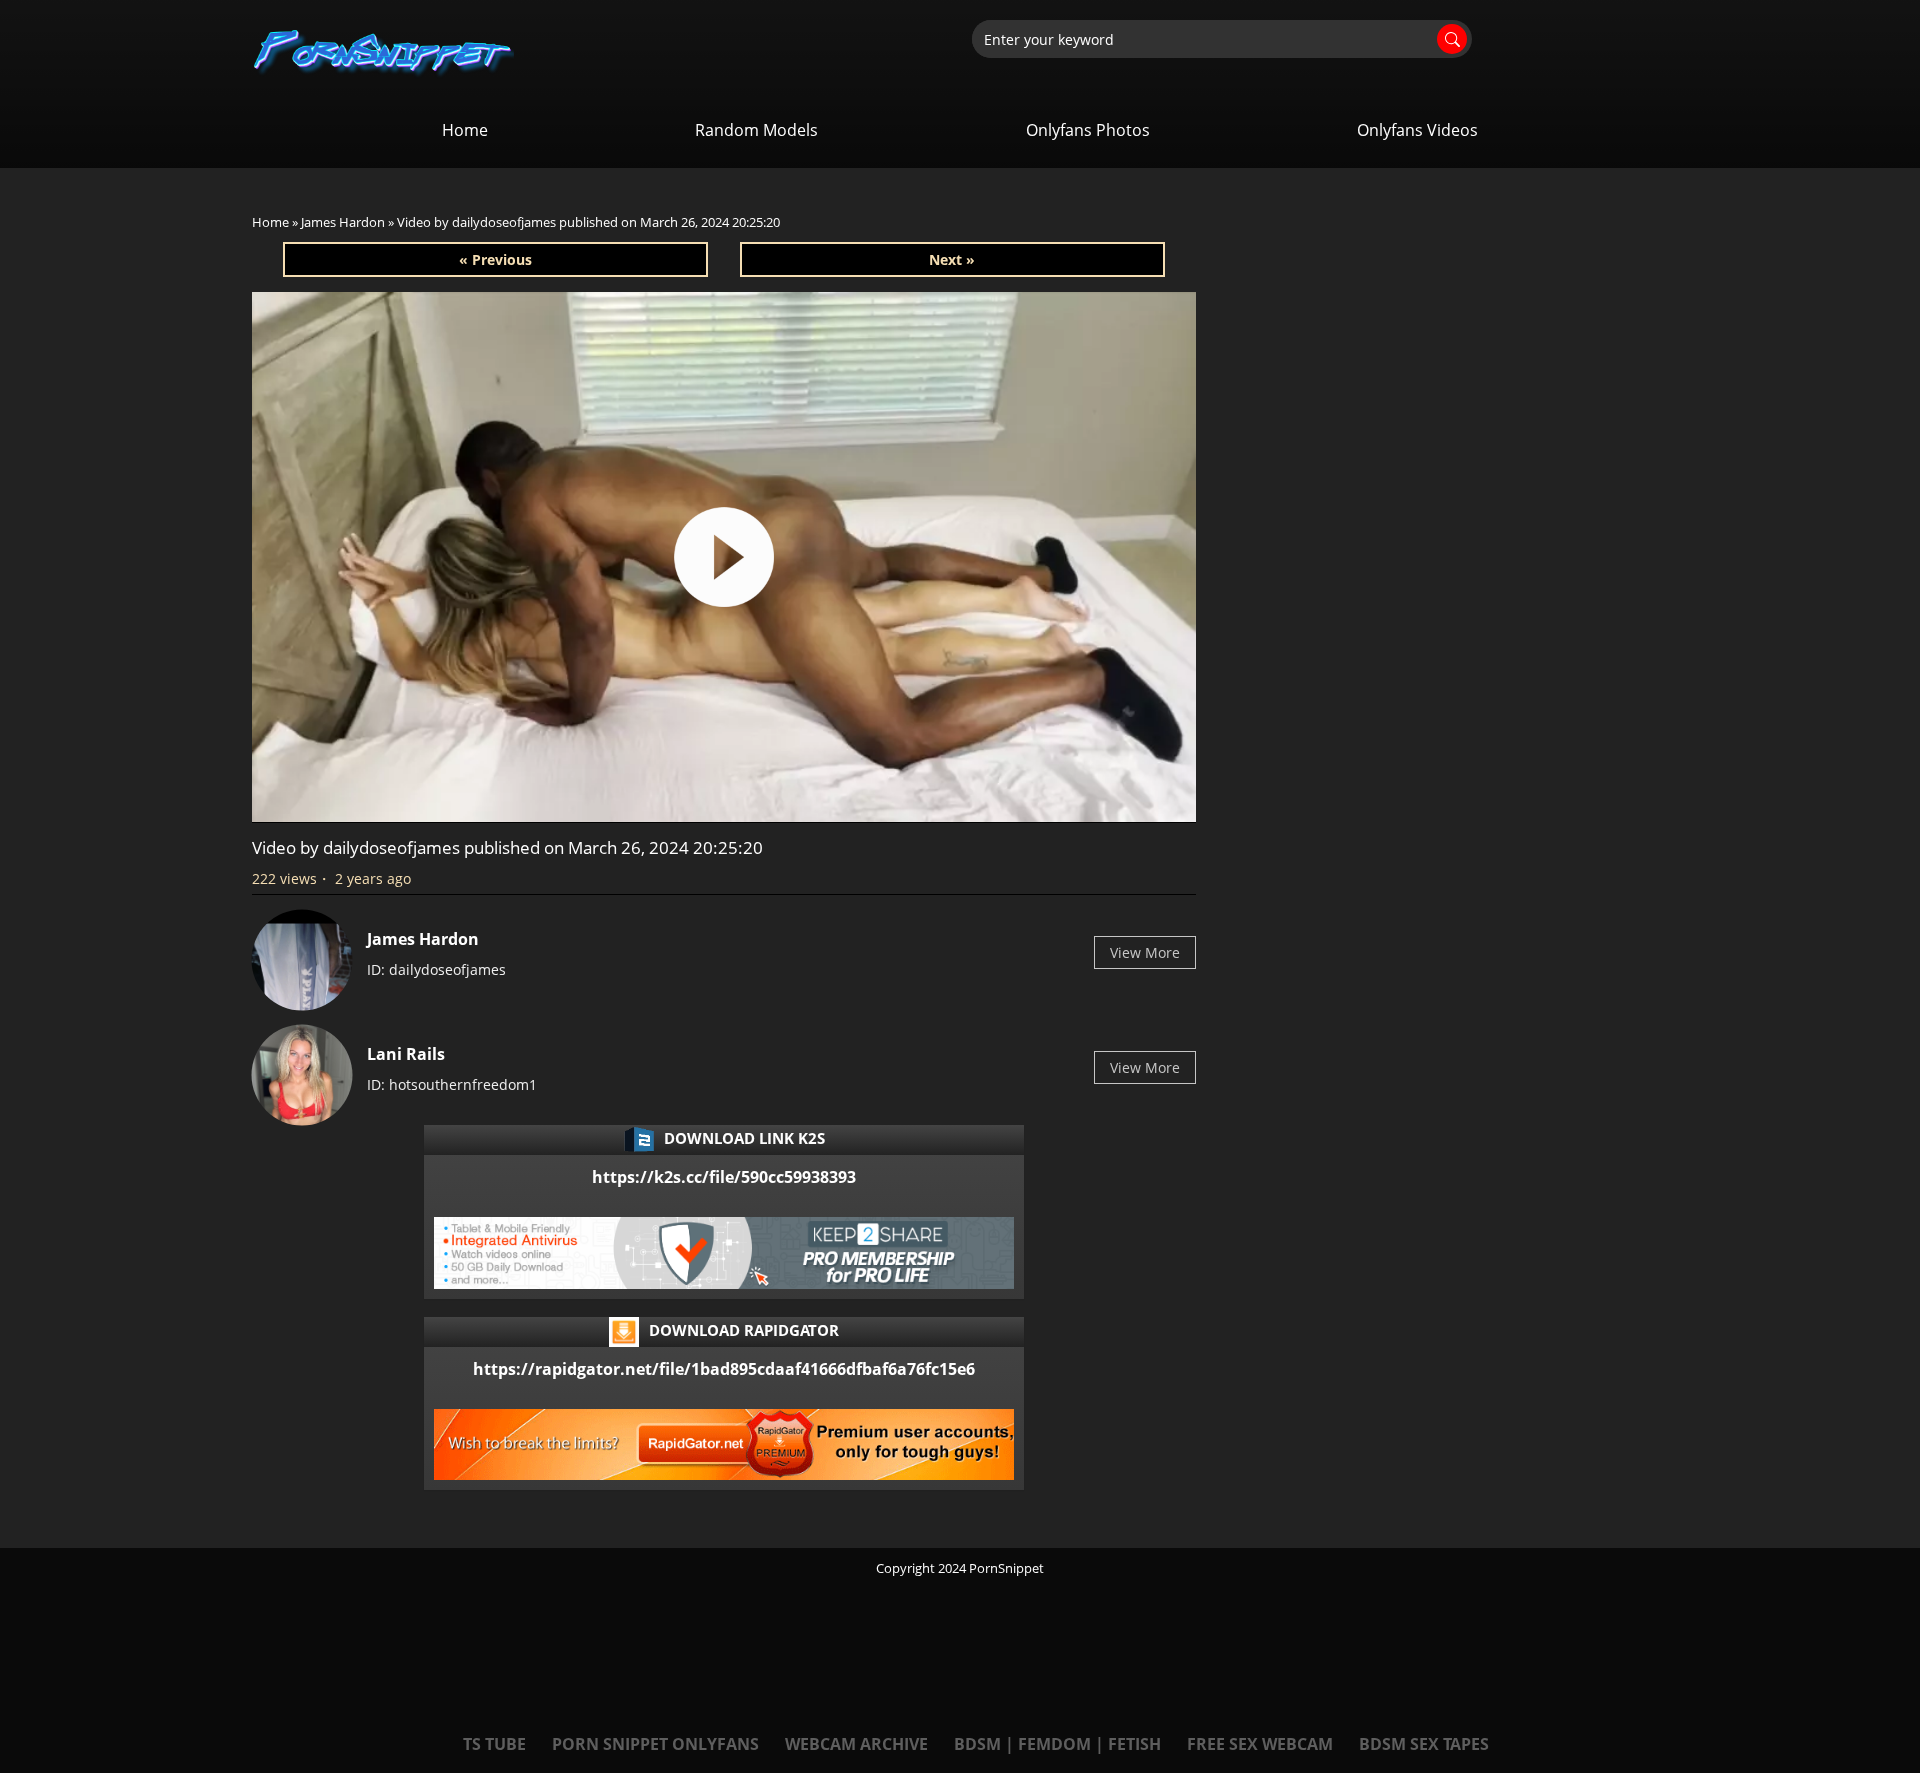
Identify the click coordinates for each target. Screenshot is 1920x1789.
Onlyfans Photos (1088, 130)
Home (465, 130)
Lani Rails (406, 1054)
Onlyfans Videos (1417, 130)
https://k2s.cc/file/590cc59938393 (724, 1177)
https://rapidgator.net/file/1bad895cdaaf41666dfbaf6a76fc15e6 (724, 1369)
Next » (952, 259)
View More (1145, 952)
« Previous (495, 259)
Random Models (756, 130)
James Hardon (343, 222)
